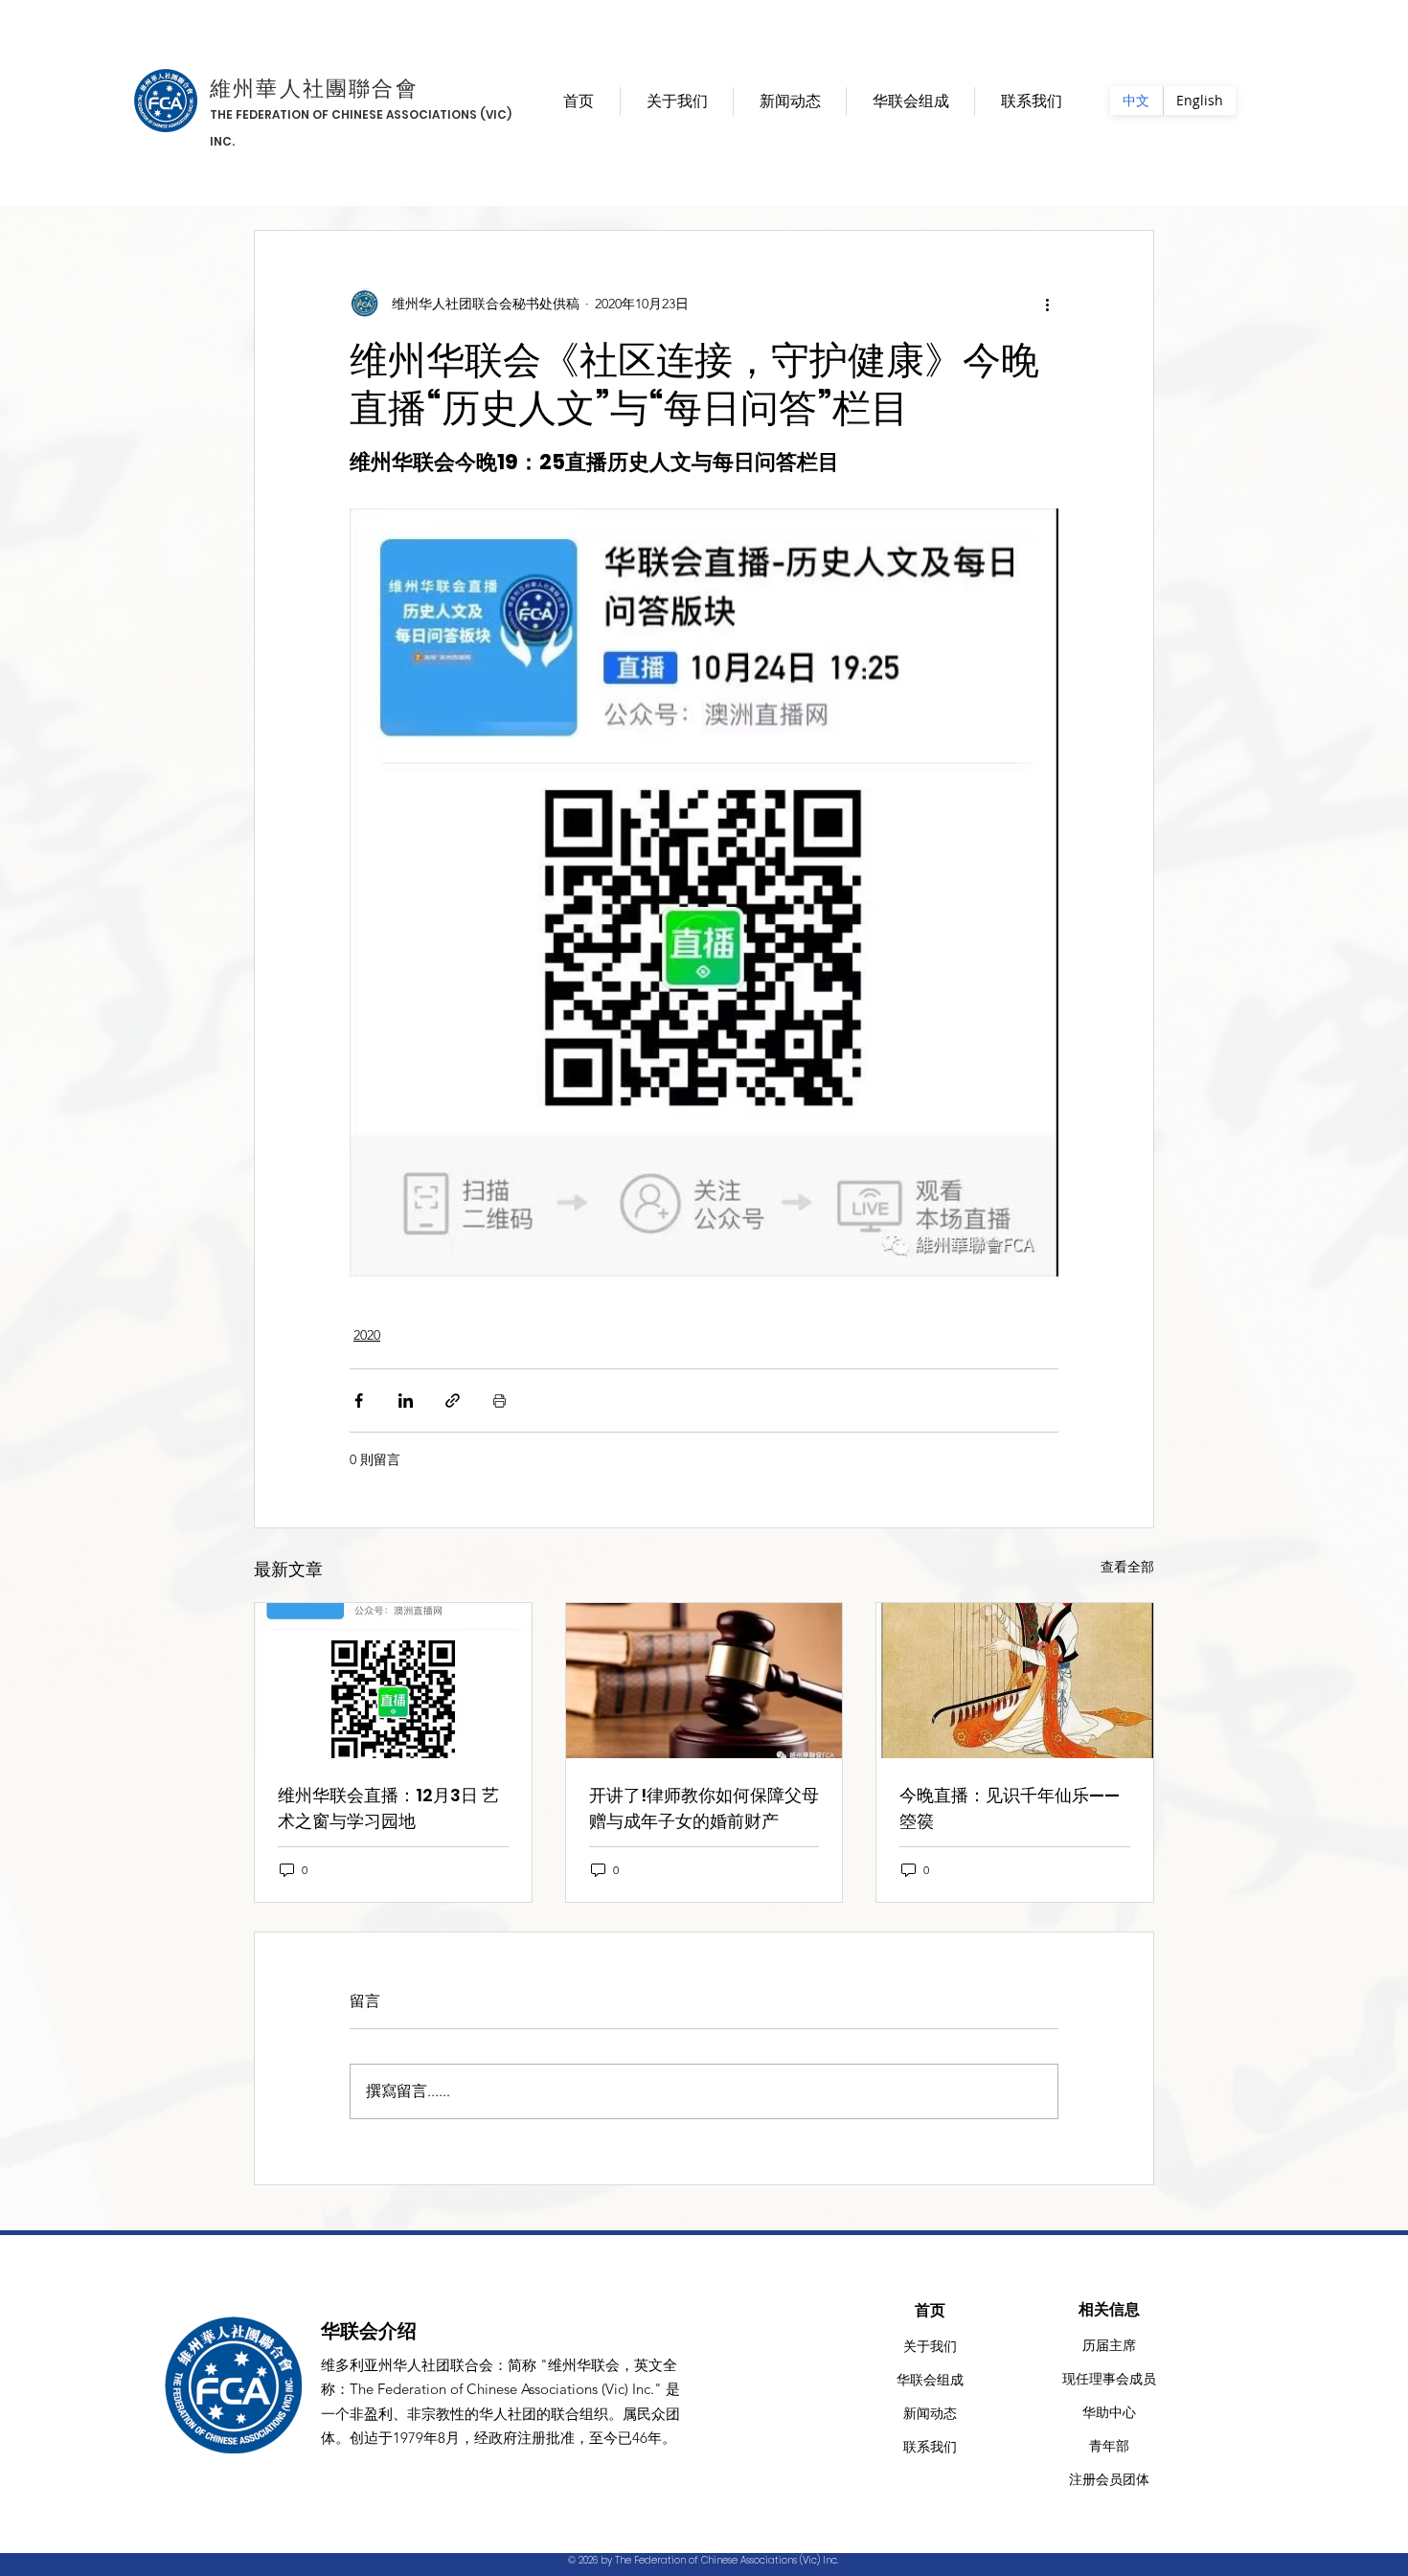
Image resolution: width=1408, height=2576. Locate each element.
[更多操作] (1047, 304)
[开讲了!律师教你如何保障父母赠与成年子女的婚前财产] (704, 1681)
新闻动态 (930, 2413)
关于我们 (930, 2346)
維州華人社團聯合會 (314, 89)
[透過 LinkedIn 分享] (406, 1401)
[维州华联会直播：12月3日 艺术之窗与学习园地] (393, 1681)
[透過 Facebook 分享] (359, 1401)
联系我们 (930, 2447)
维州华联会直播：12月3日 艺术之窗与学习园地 (388, 1808)
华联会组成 (930, 2380)
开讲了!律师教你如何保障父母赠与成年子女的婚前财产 (704, 1808)
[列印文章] (500, 1401)
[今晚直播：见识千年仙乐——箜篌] (1015, 1681)
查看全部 (1127, 1567)
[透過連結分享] (453, 1401)
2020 (367, 1335)
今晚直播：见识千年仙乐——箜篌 (1010, 1808)
